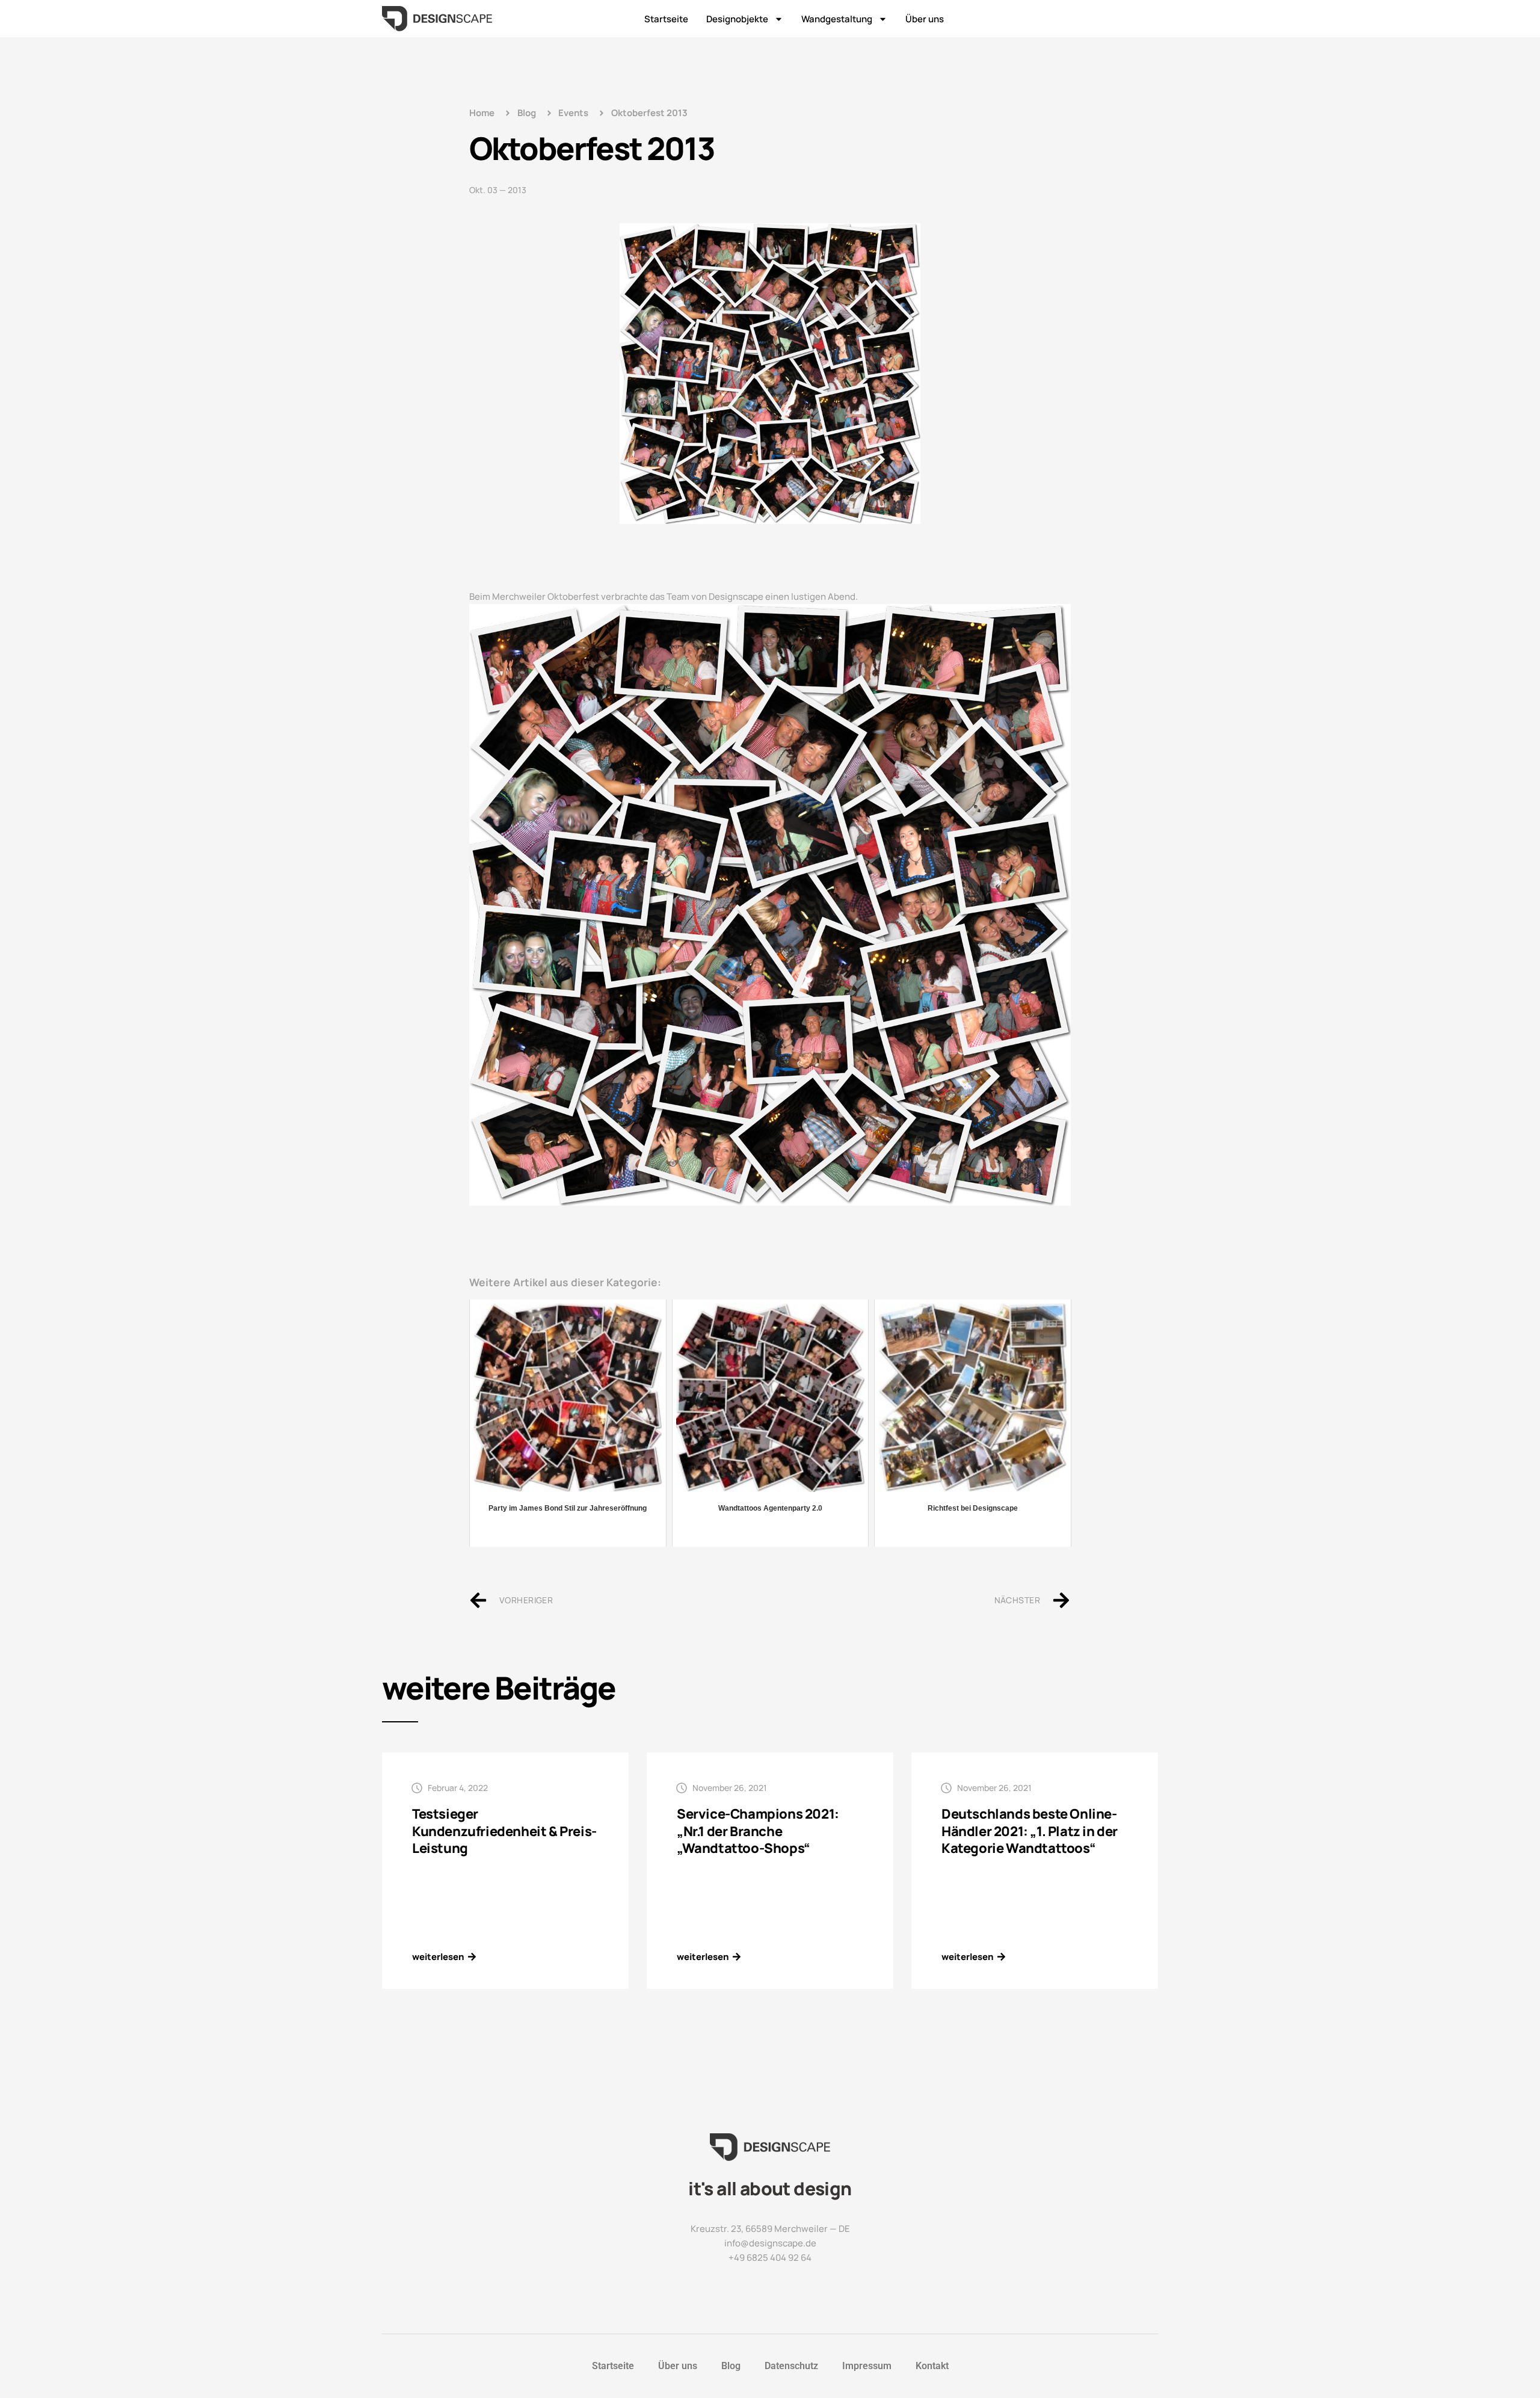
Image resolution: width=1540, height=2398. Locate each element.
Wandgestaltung (837, 19)
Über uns (925, 19)
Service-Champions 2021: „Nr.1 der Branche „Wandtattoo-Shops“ (758, 1831)
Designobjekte (737, 19)
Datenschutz (791, 2366)
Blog (731, 2366)
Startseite (666, 19)
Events (573, 113)
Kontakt (932, 2366)
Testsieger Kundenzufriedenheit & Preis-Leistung (504, 1831)
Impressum (867, 2366)
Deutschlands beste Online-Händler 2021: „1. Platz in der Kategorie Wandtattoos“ (1030, 1831)
